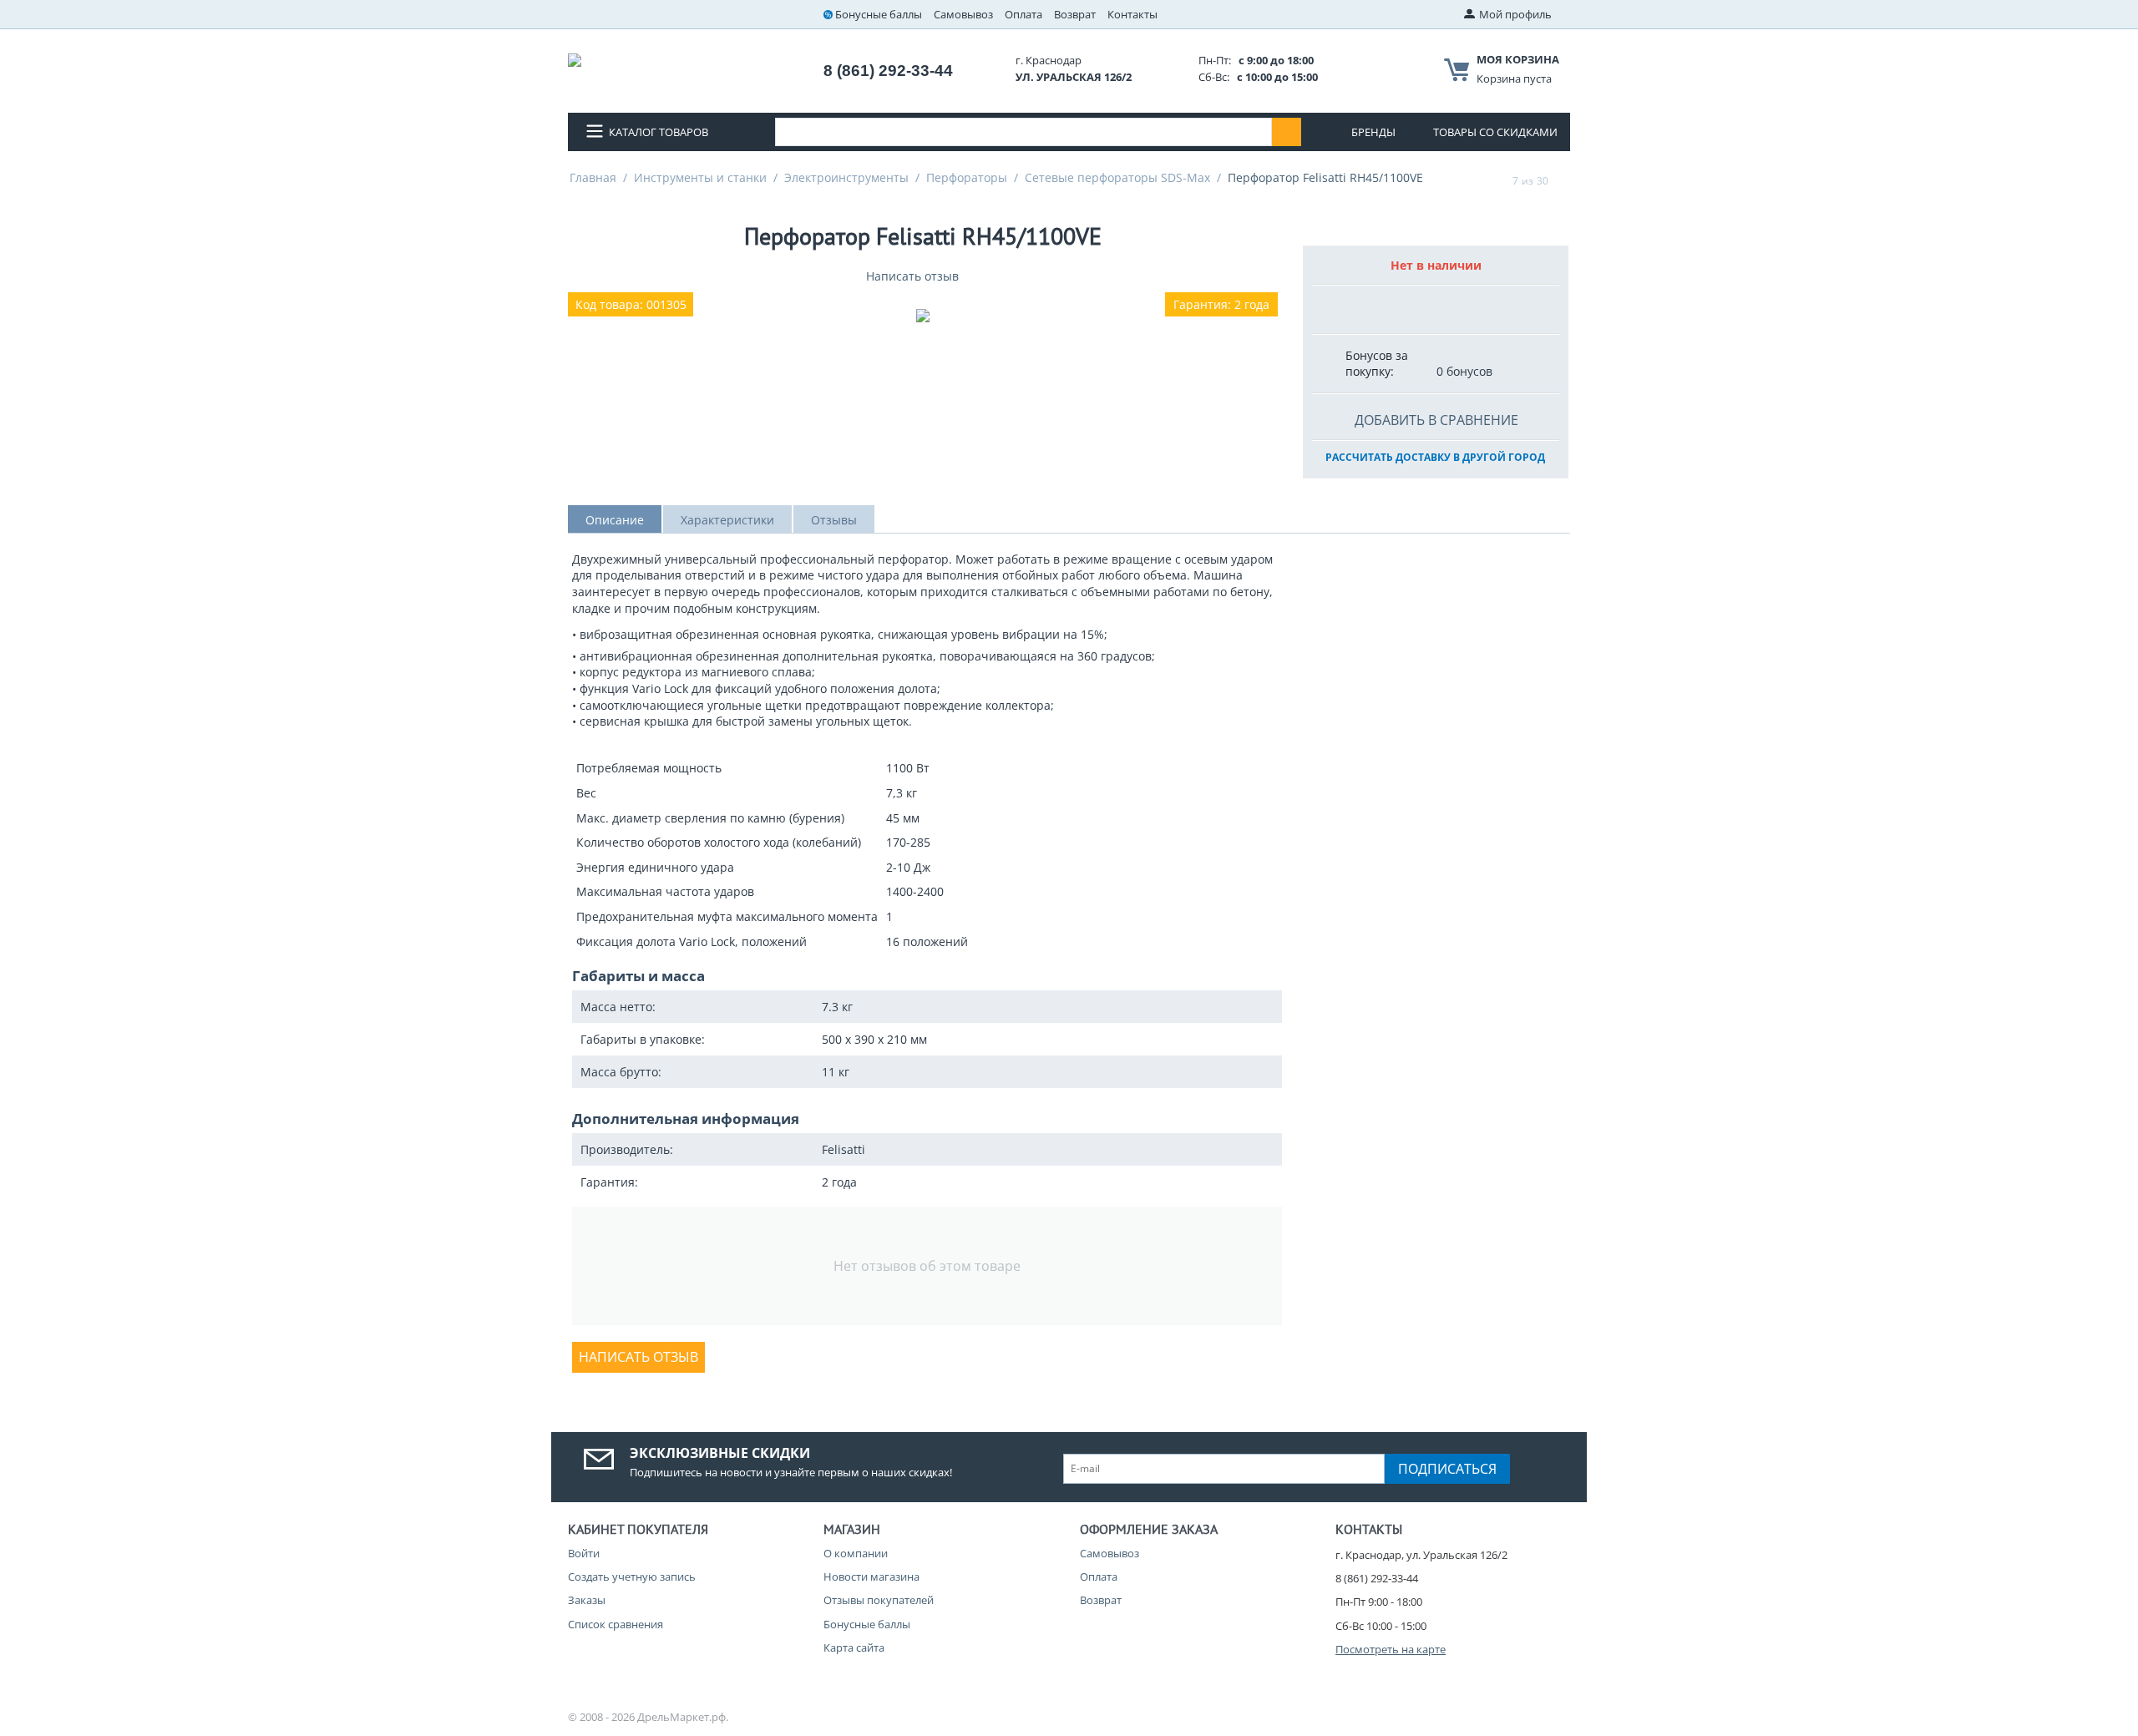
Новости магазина (871, 1577)
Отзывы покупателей (879, 1600)
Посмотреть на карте (1391, 1649)
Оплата (1023, 14)
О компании (856, 1553)
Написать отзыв (912, 276)
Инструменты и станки (700, 177)
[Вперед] (1564, 180)
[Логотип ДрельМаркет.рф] (575, 58)
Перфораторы (967, 177)
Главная (593, 177)
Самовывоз (963, 14)
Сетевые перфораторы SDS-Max (1117, 177)
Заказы (587, 1600)
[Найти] (1287, 132)
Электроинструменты (846, 177)
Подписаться (1447, 1469)
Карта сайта (854, 1647)
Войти (584, 1553)
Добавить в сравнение (1436, 420)
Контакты (1132, 14)
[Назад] (1497, 180)
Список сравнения (616, 1624)
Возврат (1075, 14)
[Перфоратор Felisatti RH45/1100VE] (923, 316)
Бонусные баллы (879, 14)
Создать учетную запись (632, 1577)
